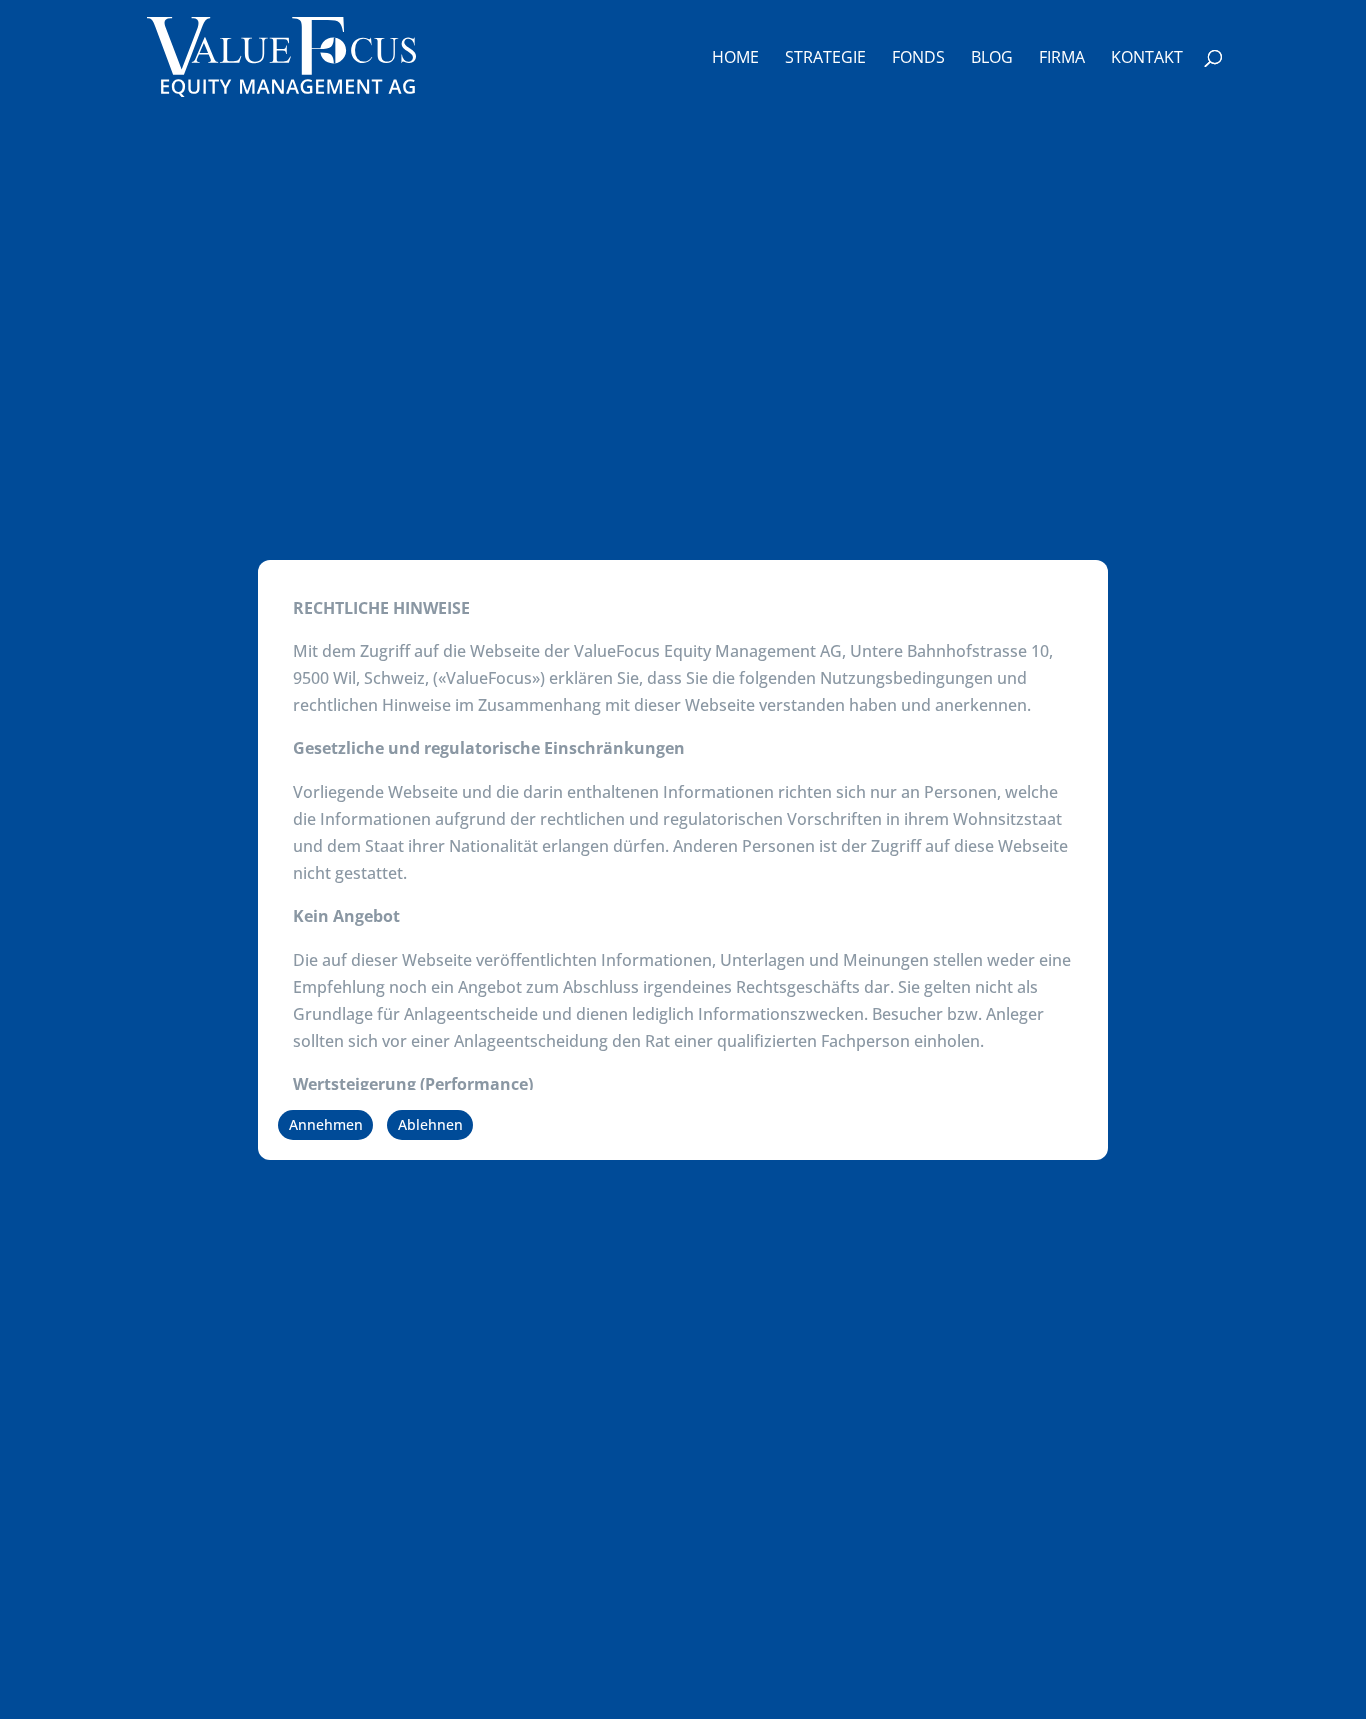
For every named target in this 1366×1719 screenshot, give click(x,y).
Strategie (825, 59)
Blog (992, 59)
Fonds (918, 59)
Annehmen (326, 1124)
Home (735, 59)
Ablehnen (430, 1124)
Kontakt (1147, 59)
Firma (1062, 59)
